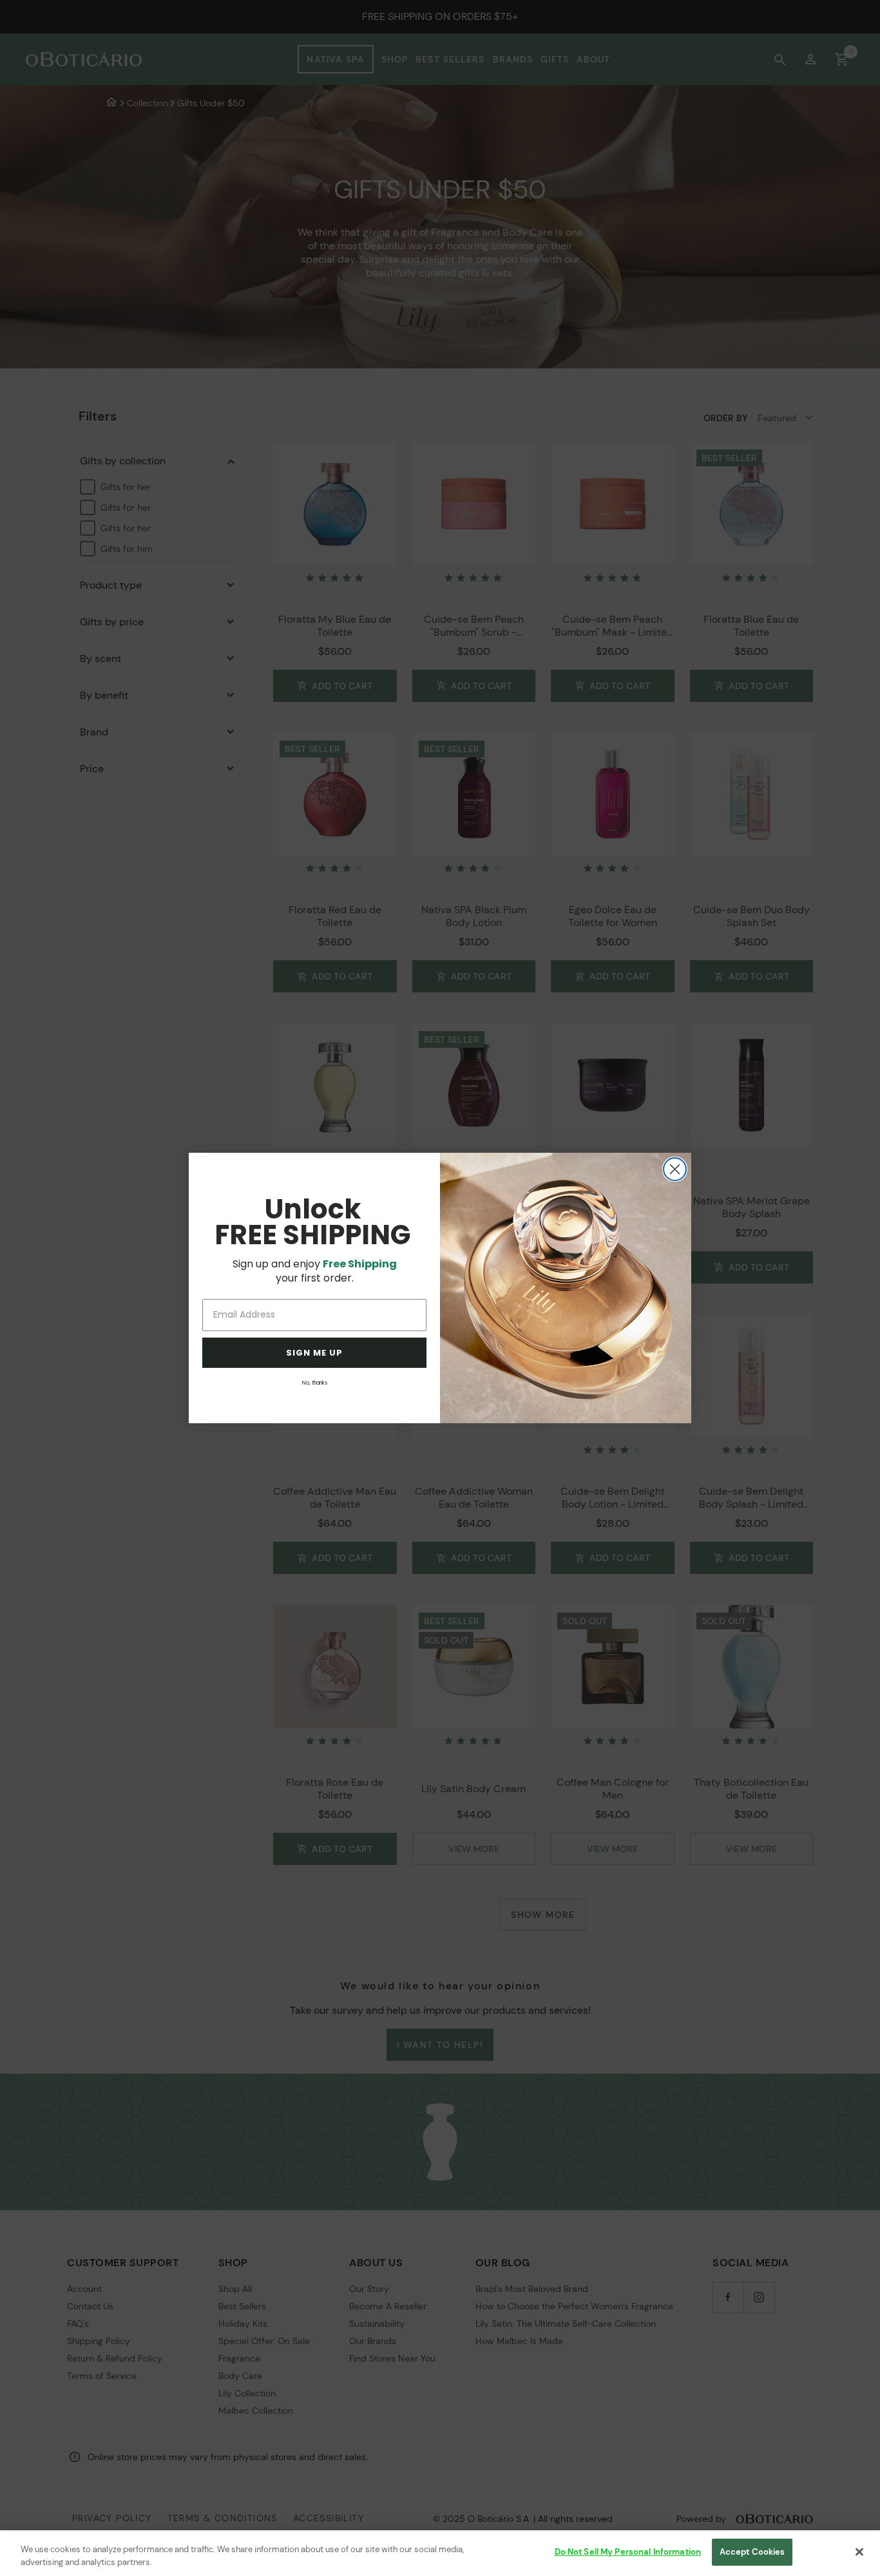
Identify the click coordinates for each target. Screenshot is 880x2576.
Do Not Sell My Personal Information (628, 2552)
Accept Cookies (752, 2552)
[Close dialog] (675, 1169)
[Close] (859, 2552)
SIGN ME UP (314, 1353)
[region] (440, 2553)
